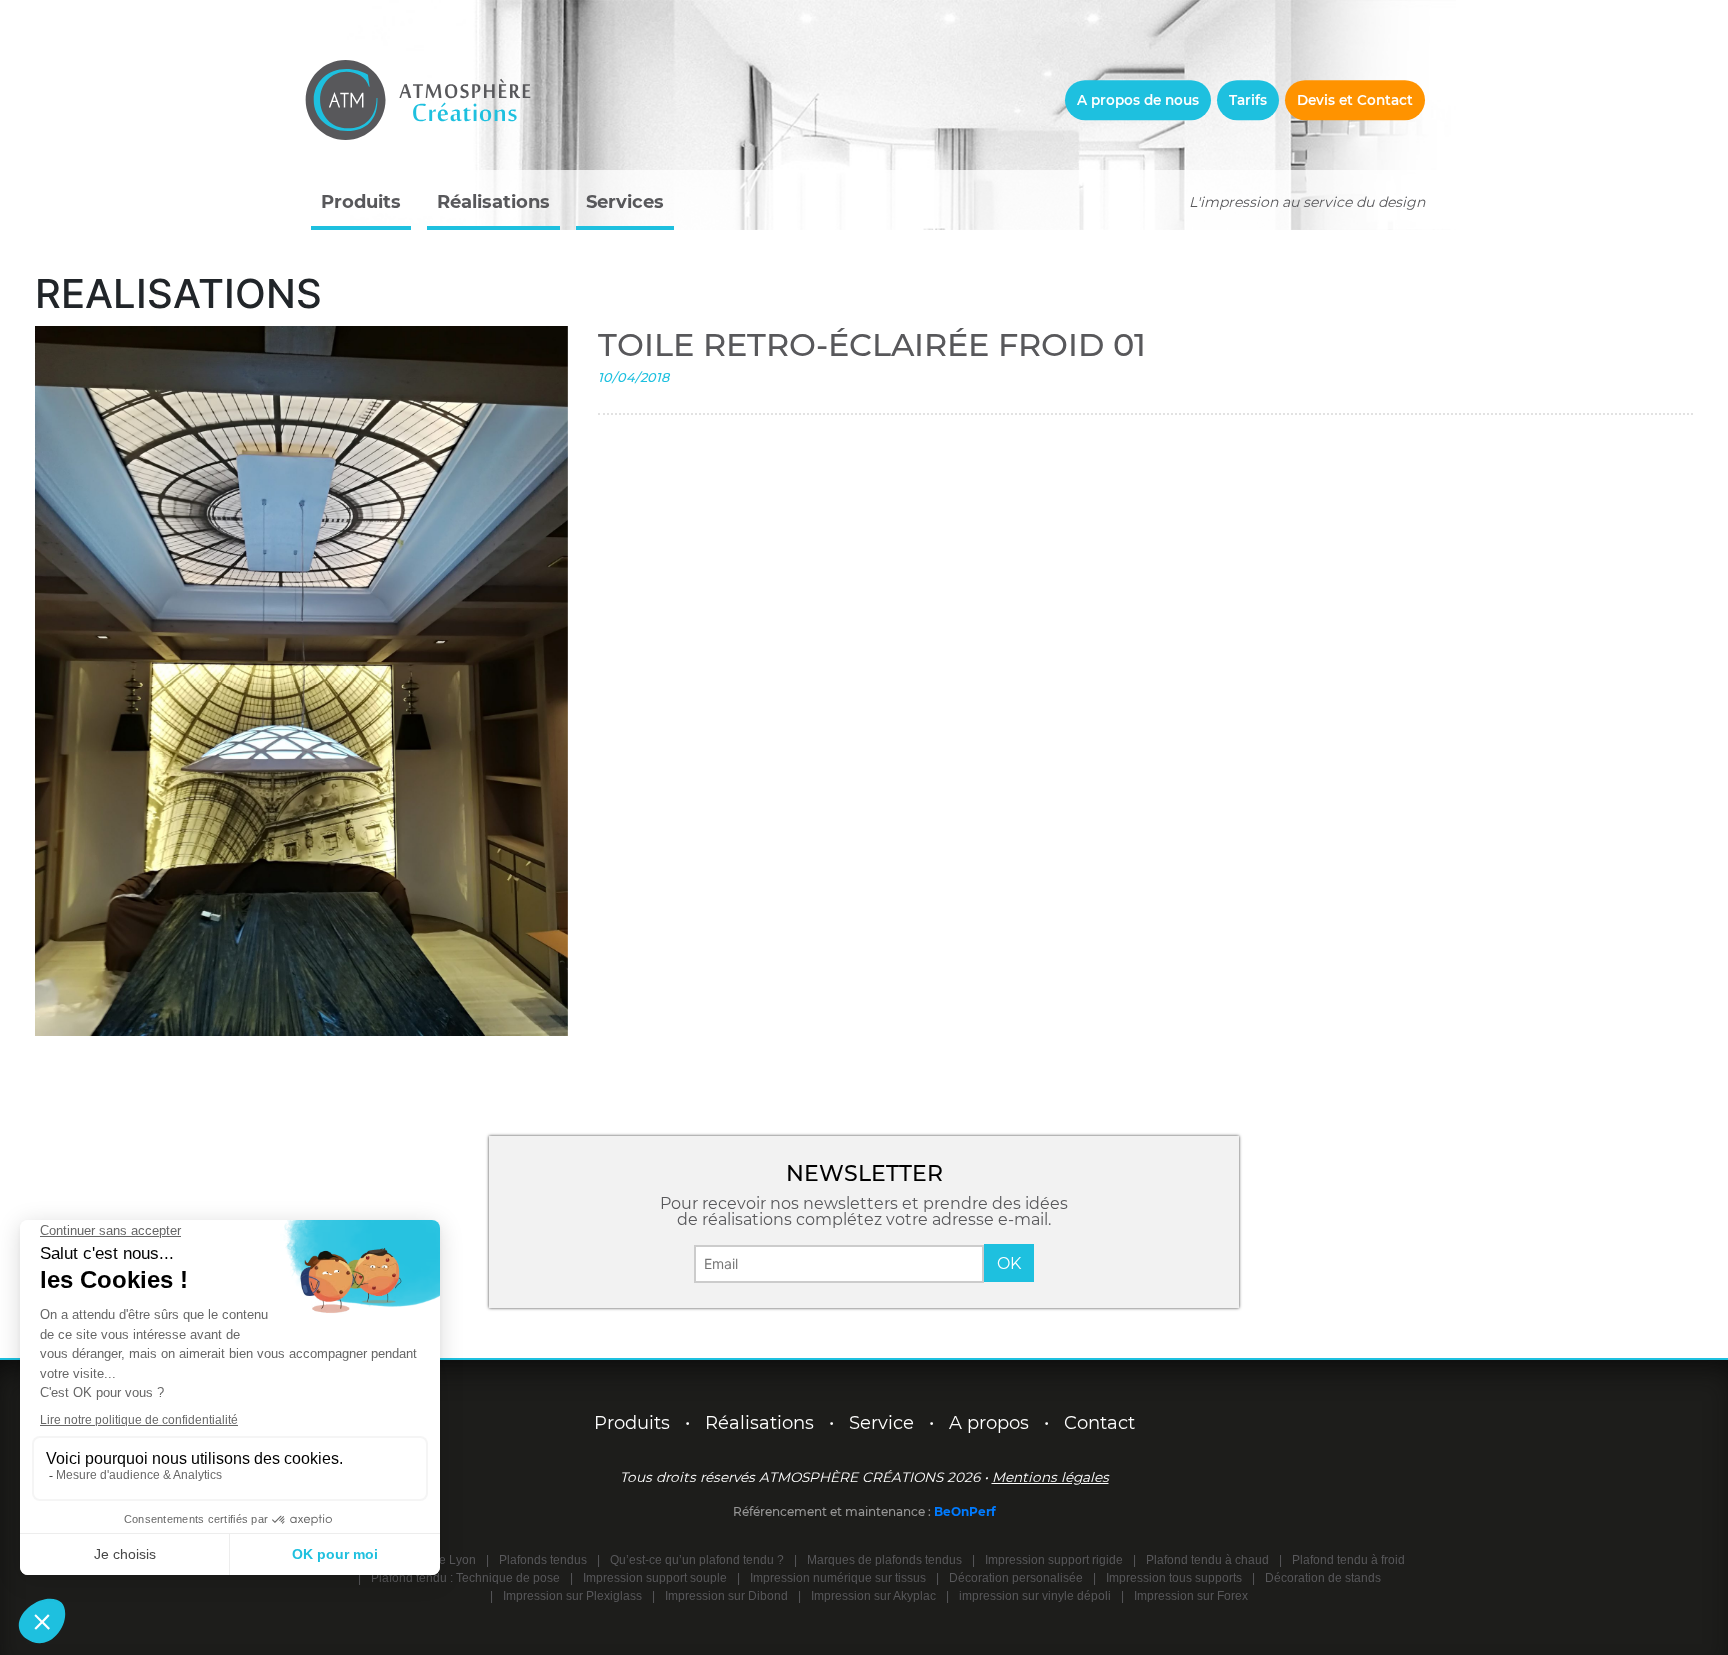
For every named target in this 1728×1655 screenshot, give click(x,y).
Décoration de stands (1323, 1578)
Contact (1099, 1423)
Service (881, 1423)
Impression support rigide (1054, 1560)
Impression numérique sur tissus (838, 1578)
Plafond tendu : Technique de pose (465, 1578)
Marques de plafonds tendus (884, 1560)
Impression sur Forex (1191, 1596)
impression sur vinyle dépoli (1035, 1596)
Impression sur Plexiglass (572, 1596)
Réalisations (493, 202)
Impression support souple (655, 1578)
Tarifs (1248, 100)
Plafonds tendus (543, 1560)
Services (625, 202)
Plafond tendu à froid (1348, 1560)
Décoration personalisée (1016, 1578)
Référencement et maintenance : (833, 1511)
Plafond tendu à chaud (1207, 1560)
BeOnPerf (965, 1511)
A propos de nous (1138, 100)
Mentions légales (1050, 1477)
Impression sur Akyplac (873, 1596)
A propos (989, 1423)
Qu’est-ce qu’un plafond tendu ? (697, 1560)
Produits (361, 202)
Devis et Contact (1355, 100)
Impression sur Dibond (726, 1596)
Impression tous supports (1174, 1578)
